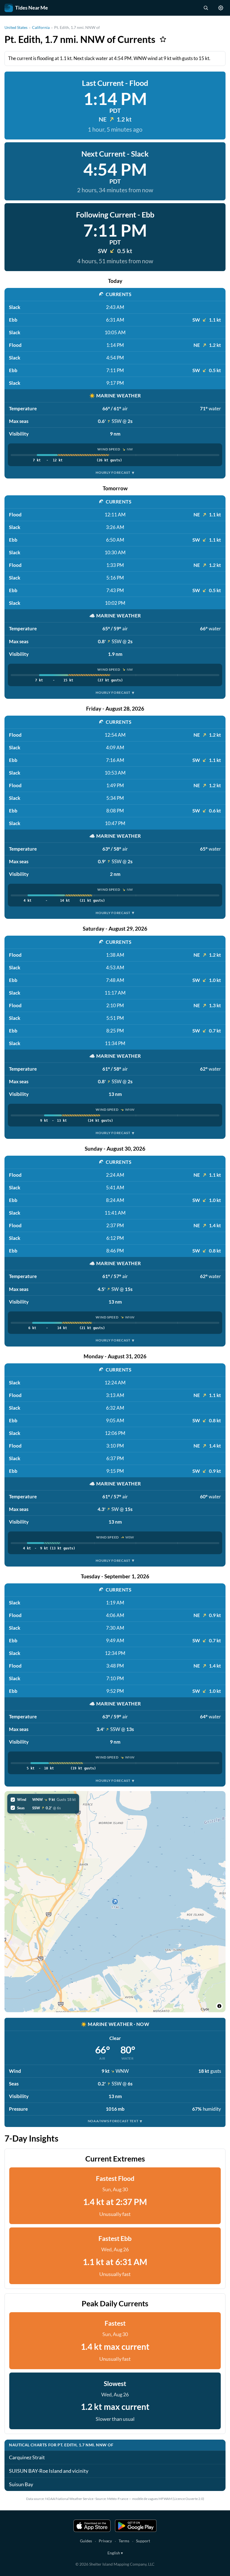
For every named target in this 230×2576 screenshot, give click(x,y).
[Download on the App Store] (92, 2526)
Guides (86, 2541)
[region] (115, 1902)
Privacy (105, 2541)
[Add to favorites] (163, 39)
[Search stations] (206, 8)
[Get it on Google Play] (136, 2526)
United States (16, 27)
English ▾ (115, 2553)
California (41, 27)
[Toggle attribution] (219, 2006)
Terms (124, 2541)
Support (143, 2541)
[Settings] (221, 8)
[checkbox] (43, 1799)
